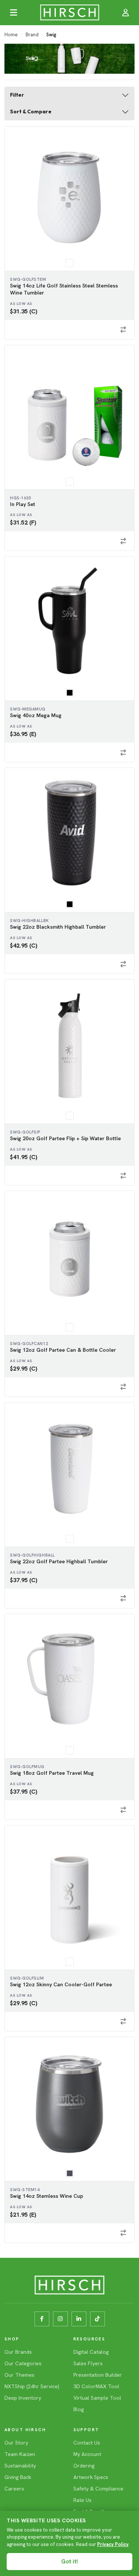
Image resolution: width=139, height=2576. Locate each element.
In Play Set (23, 504)
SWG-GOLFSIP (25, 1132)
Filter (17, 95)
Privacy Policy (113, 2544)
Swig (51, 35)
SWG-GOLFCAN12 (29, 1344)
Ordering (84, 2466)
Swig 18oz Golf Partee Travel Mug (52, 1773)
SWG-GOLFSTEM (28, 279)
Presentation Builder (98, 2375)
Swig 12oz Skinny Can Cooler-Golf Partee (61, 1984)
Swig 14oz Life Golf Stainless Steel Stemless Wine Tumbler (64, 289)
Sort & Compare (31, 112)
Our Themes (19, 2375)
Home (11, 35)
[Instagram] (60, 2319)
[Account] (126, 13)
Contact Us (87, 2443)
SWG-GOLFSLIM (27, 1978)
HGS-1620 (20, 498)
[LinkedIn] (79, 2319)
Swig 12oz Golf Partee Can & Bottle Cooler (63, 1350)
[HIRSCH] (69, 13)
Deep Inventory (23, 2398)
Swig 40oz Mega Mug (36, 715)
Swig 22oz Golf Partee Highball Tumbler (59, 1561)
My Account (87, 2454)
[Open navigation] (13, 13)
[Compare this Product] (123, 330)
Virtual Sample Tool (97, 2398)
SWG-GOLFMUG (27, 1767)
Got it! (69, 2562)
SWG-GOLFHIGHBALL (32, 1555)
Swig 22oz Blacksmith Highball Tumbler (58, 927)
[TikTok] (97, 2319)
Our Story (16, 2443)
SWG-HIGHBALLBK (29, 921)
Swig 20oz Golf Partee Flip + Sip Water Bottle (65, 1138)
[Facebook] (42, 2319)
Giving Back (18, 2477)
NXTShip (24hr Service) (32, 2386)
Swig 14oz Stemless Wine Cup (47, 2196)
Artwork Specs (91, 2477)
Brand (32, 35)
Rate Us (82, 2500)
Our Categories (23, 2363)
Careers (14, 2489)
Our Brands (18, 2352)
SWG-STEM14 (25, 2190)
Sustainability (20, 2466)
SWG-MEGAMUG (28, 709)
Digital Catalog (91, 2352)
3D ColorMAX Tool (96, 2386)
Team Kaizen (20, 2454)
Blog (79, 2409)
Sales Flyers (88, 2363)
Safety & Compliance (98, 2489)
